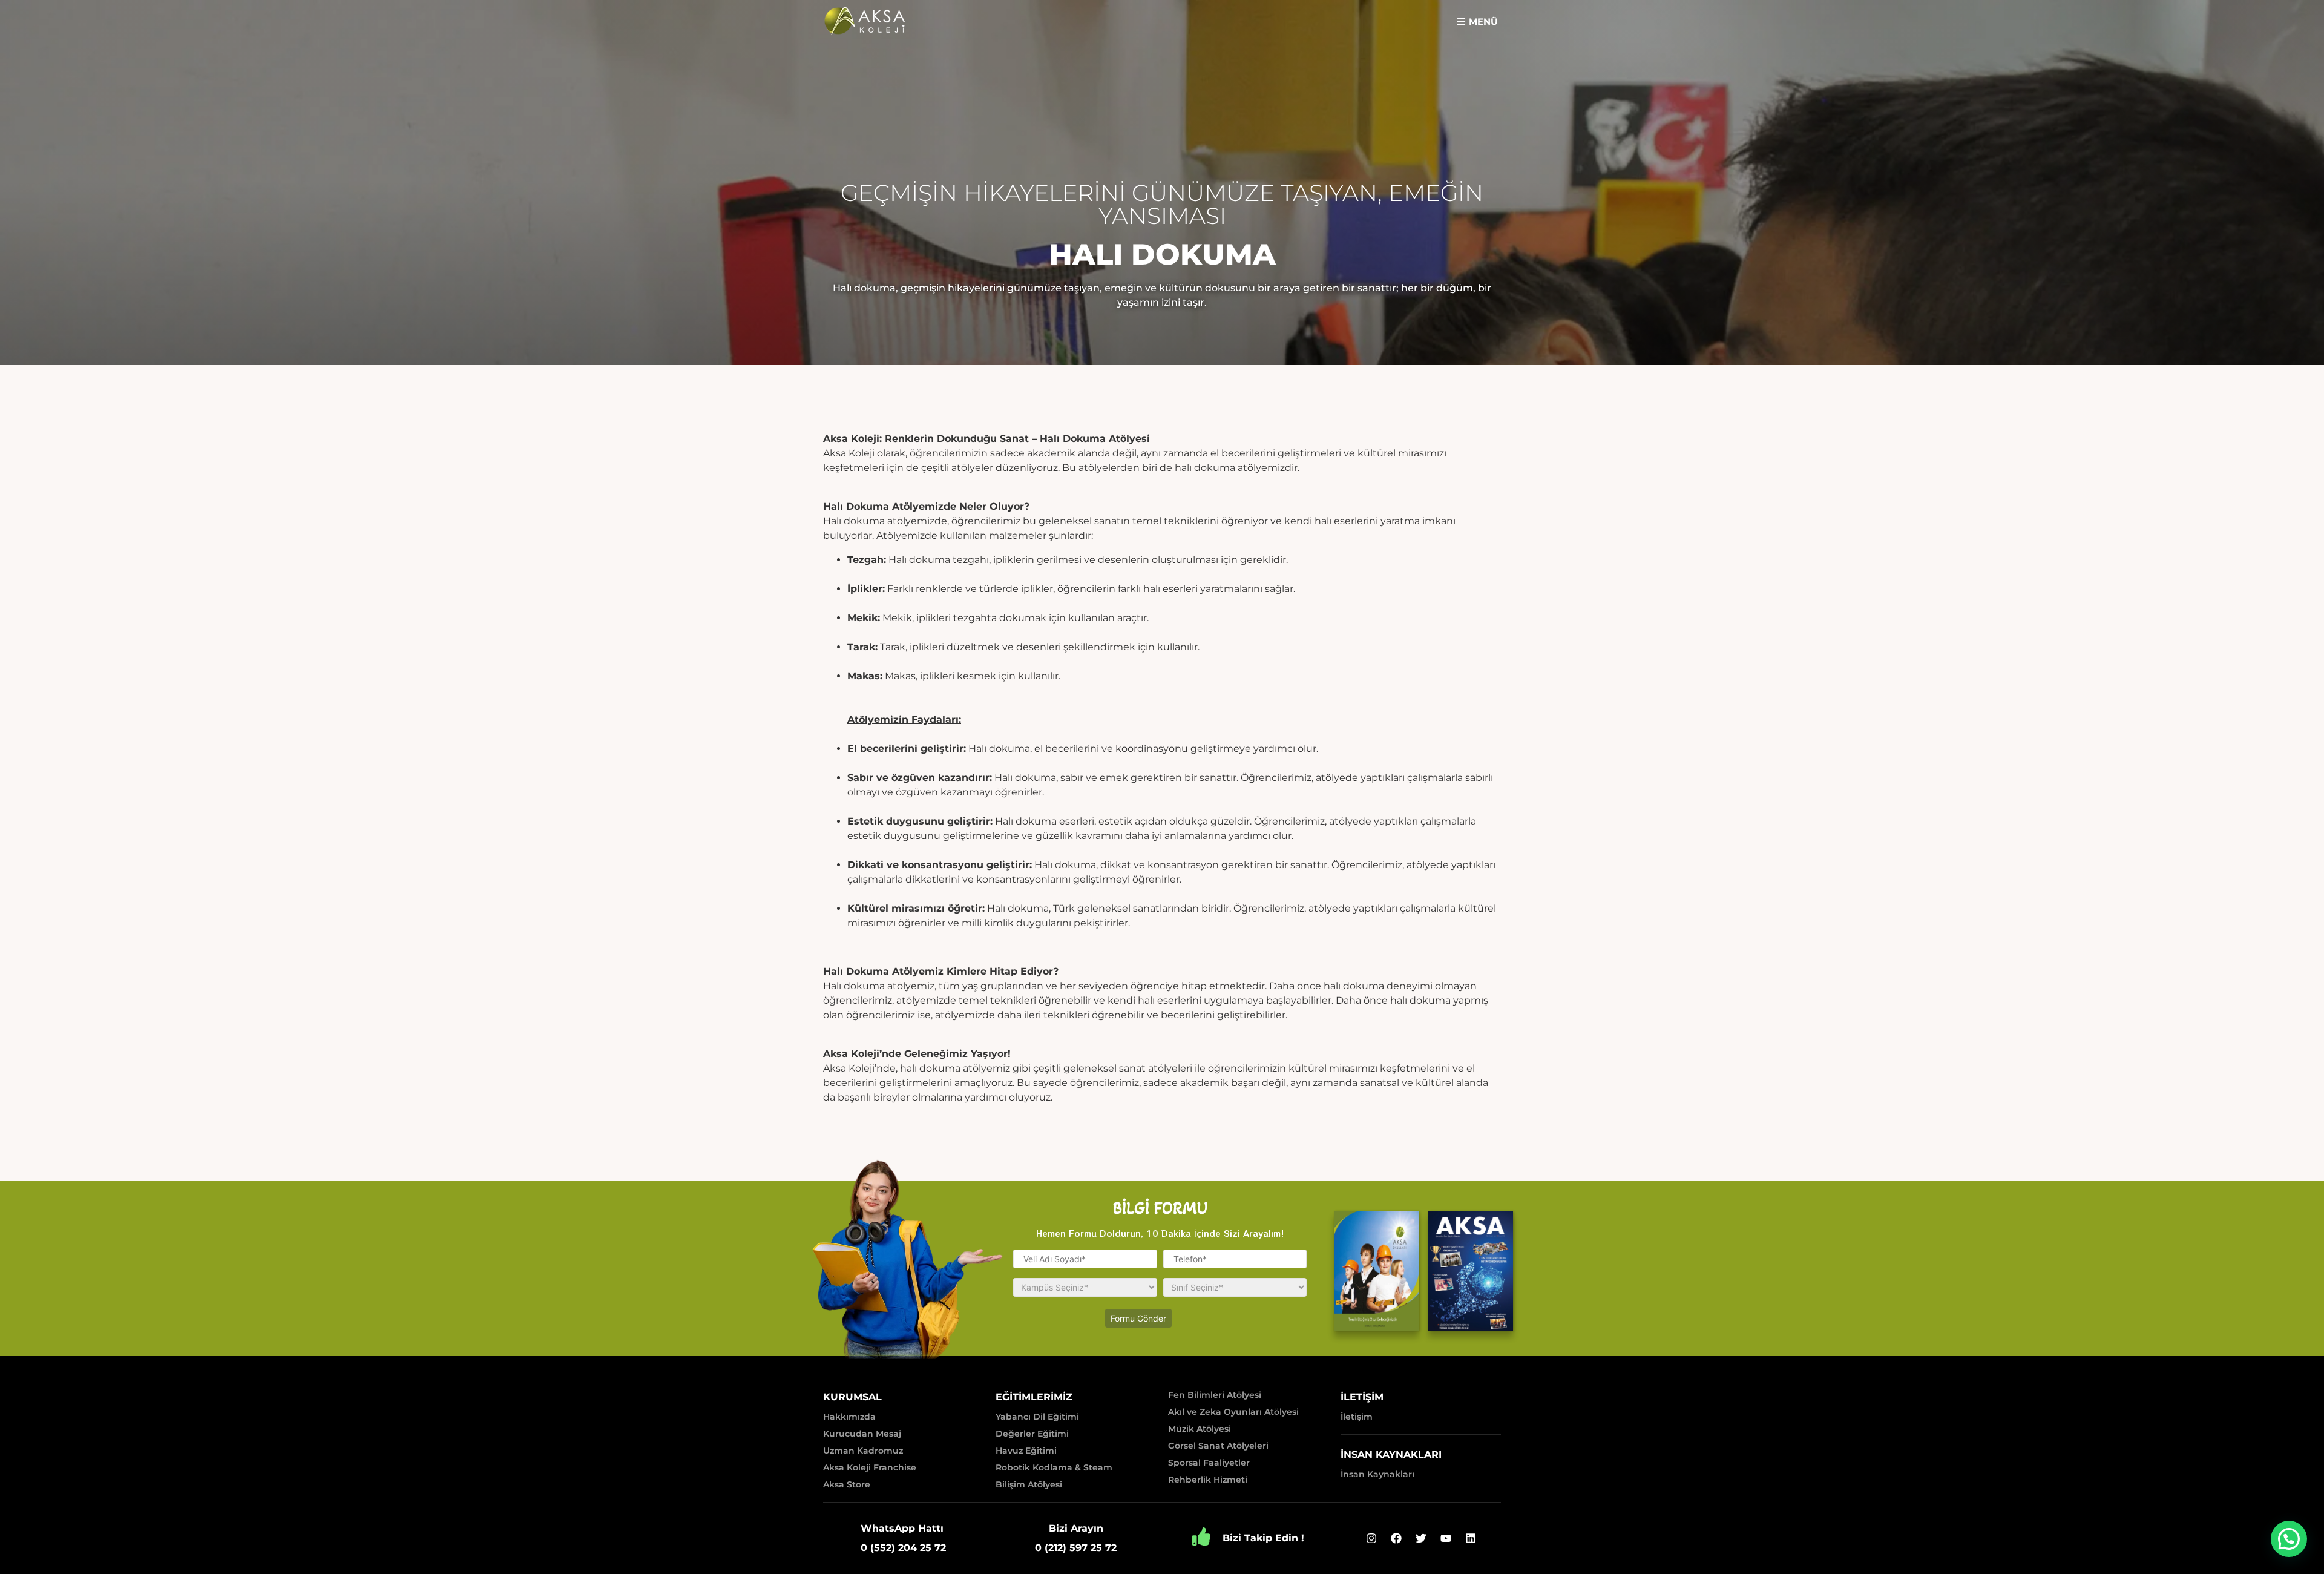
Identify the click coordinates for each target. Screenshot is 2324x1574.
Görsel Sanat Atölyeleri (1218, 1446)
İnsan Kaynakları (1377, 1474)
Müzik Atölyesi (1200, 1429)
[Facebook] (1396, 1538)
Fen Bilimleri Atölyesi (1215, 1395)
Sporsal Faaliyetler (1209, 1463)
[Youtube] (1446, 1538)
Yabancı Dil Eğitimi (1037, 1417)
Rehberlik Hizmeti (1208, 1480)
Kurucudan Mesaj (862, 1434)
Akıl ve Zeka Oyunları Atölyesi (1233, 1412)
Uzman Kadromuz (863, 1451)
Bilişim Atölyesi (1029, 1484)
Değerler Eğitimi (1032, 1434)
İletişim (1357, 1417)
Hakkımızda (849, 1417)
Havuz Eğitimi (1026, 1451)
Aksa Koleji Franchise (870, 1467)
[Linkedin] (1471, 1538)
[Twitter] (1421, 1538)
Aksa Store (847, 1484)
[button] (1477, 21)
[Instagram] (1371, 1538)
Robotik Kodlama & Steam (1054, 1467)
